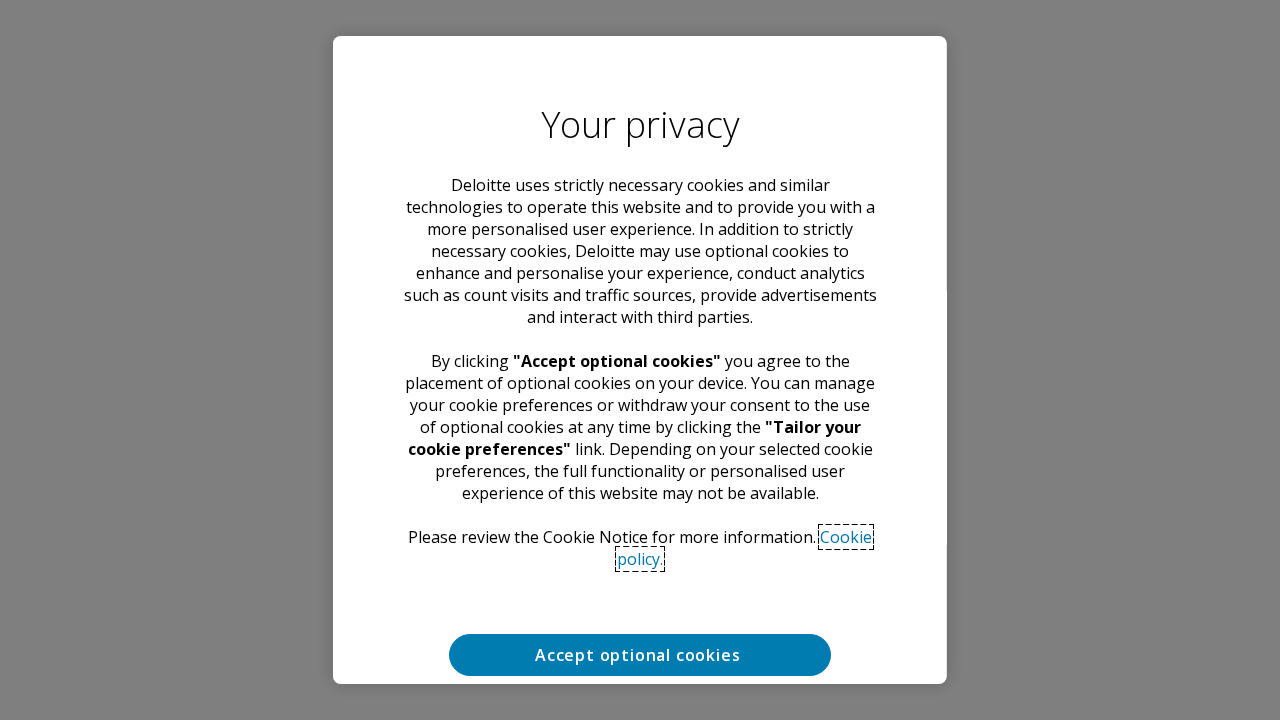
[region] (640, 360)
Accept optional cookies (640, 655)
